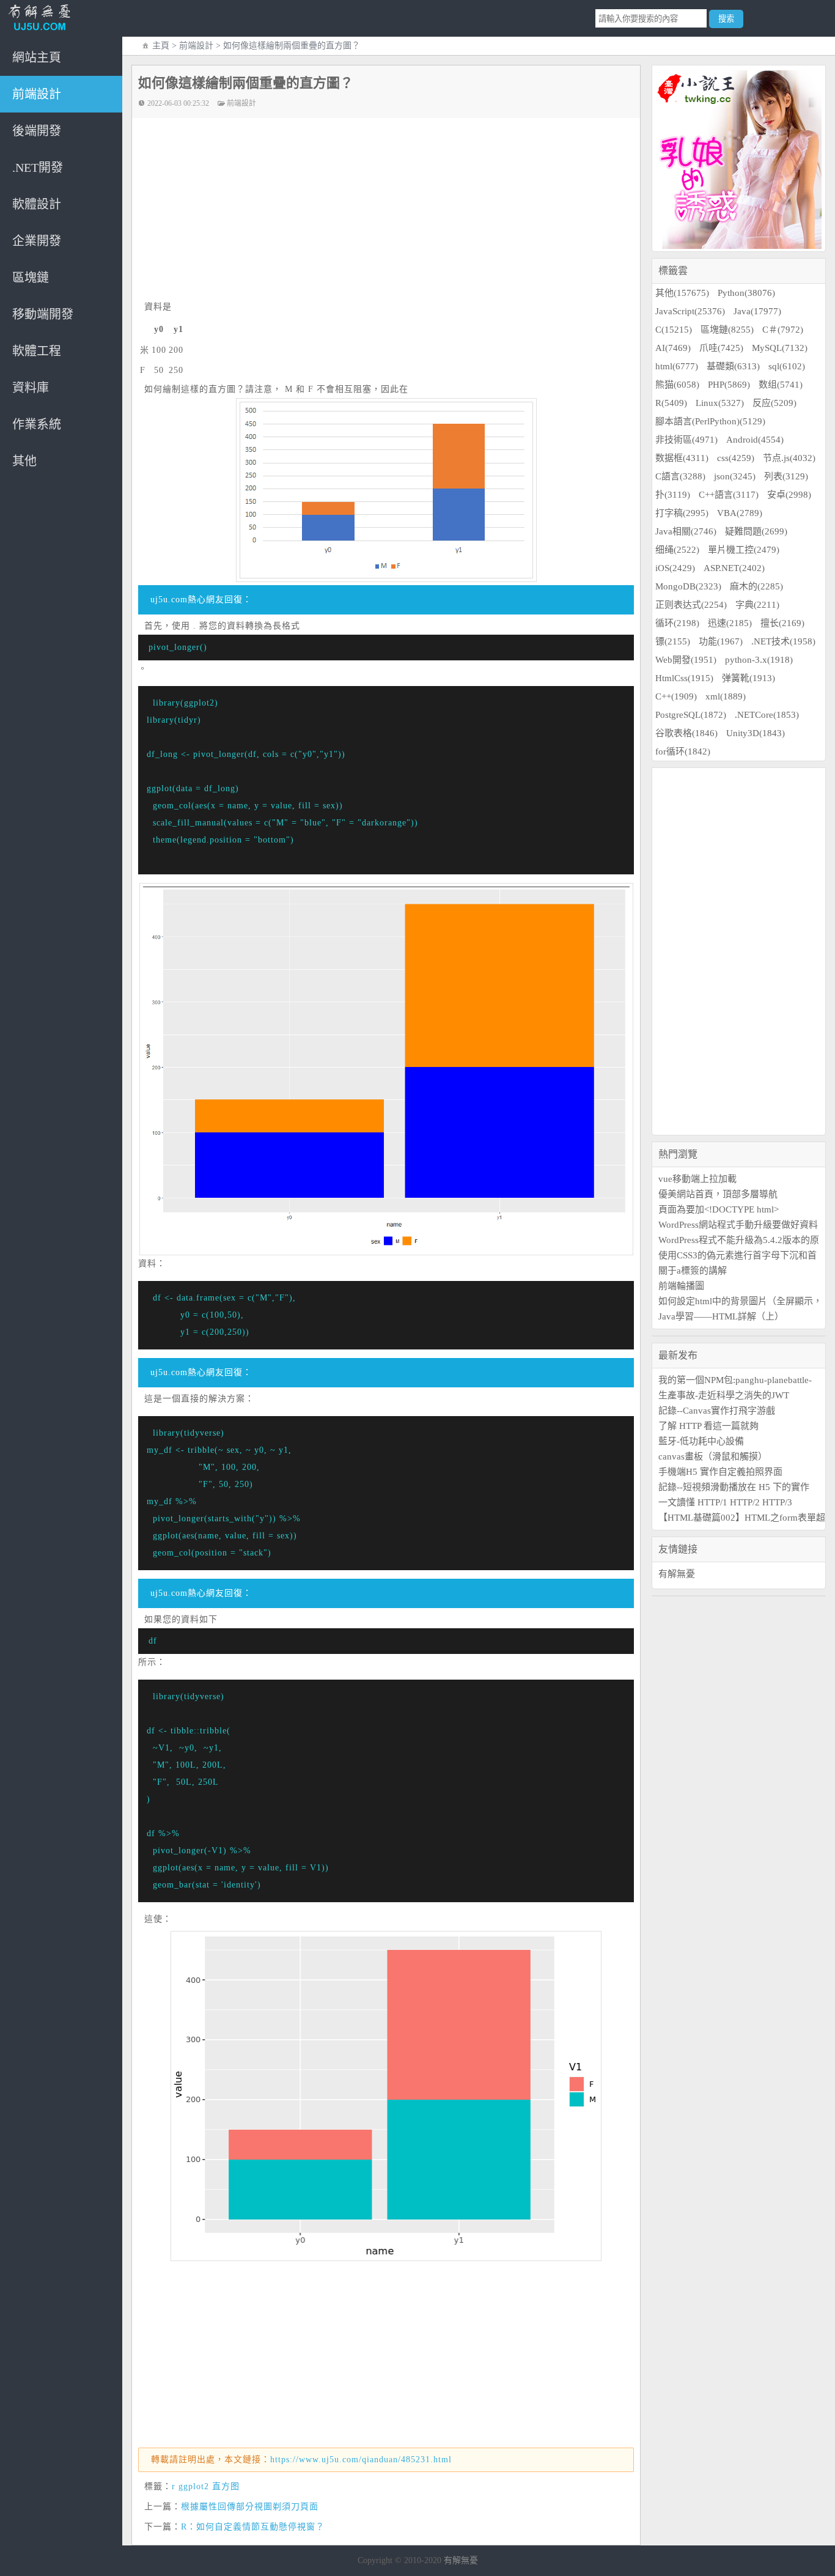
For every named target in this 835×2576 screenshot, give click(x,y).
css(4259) (736, 458)
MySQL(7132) (780, 348)
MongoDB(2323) (688, 586)
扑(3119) (673, 495)
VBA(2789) (740, 513)
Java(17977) (757, 311)
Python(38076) (746, 293)
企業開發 (37, 241)
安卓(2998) (789, 495)
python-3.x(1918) (759, 660)
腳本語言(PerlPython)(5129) (710, 421)
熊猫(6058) (677, 385)
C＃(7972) (783, 330)
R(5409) (671, 403)
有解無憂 (677, 1574)
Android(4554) (755, 440)
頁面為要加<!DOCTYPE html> (719, 1209)
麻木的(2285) (756, 586)
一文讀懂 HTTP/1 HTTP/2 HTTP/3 (725, 1502)
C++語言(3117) (729, 495)
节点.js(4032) (789, 458)
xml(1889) (726, 696)
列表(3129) (786, 476)
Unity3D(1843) (756, 733)
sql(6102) (787, 366)
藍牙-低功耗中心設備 (701, 1441)
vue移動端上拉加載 (697, 1179)
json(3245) (735, 476)
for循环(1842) (683, 751)
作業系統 (37, 424)
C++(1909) (676, 696)
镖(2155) (673, 641)
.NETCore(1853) (767, 715)
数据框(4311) (682, 458)
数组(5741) (781, 385)
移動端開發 (43, 314)
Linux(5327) (720, 403)
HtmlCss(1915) (684, 678)
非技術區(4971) (686, 440)
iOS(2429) (675, 568)
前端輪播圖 (681, 1286)
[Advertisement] (392, 210)
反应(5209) (774, 403)
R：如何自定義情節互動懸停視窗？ (253, 2527)
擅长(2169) (782, 623)
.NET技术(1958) (783, 641)
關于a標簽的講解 (693, 1271)
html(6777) (677, 366)
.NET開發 (38, 168)
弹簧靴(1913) (749, 678)
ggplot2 (194, 2486)
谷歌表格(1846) (686, 733)
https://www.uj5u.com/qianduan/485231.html (361, 2460)
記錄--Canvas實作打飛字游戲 (717, 1411)
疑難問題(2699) (756, 531)
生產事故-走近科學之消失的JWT (724, 1395)
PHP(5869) (729, 385)
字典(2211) (757, 605)
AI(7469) (673, 348)
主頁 (161, 46)
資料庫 (31, 388)
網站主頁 (37, 57)
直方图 (226, 2486)
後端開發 (37, 131)
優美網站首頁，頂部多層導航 (718, 1194)
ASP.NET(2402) (734, 568)
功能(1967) (721, 641)
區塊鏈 (31, 278)
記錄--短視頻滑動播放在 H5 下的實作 (734, 1487)
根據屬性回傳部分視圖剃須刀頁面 (250, 2507)
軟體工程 (37, 351)
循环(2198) (677, 623)
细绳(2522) (677, 550)
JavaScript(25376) (690, 311)
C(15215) (674, 330)
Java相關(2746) (686, 531)
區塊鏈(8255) (727, 330)
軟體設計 (37, 204)
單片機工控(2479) (744, 550)
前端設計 (37, 94)
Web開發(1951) (686, 660)
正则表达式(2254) (691, 605)
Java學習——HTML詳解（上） (721, 1316)
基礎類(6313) (733, 366)
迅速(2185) (730, 623)
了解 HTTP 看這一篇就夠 (708, 1426)
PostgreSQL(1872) (691, 715)
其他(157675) (682, 293)
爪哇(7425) (721, 348)
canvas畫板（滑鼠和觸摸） (713, 1456)
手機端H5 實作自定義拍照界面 (720, 1472)
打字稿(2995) (682, 513)
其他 (24, 461)
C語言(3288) (680, 476)
